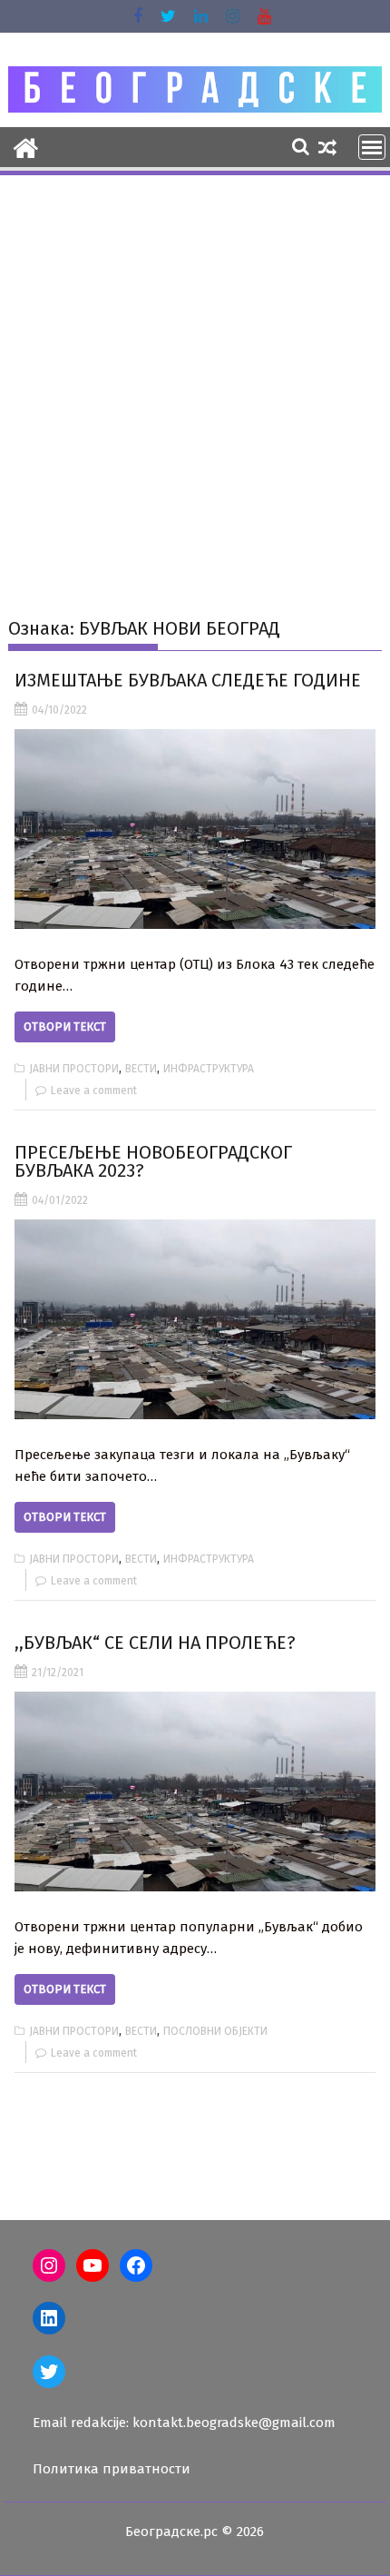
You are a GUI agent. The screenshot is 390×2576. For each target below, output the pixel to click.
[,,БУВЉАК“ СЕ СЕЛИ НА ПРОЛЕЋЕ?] (195, 1791)
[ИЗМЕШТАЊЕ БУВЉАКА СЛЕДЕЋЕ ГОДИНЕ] (195, 829)
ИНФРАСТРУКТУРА (209, 1069)
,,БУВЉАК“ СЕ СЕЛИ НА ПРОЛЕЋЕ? (155, 1643)
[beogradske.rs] (26, 146)
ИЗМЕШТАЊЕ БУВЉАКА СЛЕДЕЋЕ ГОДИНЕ (188, 680)
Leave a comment (94, 1091)
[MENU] (372, 147)
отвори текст (65, 1026)
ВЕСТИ (141, 1069)
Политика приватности (112, 2469)
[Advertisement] (195, 382)
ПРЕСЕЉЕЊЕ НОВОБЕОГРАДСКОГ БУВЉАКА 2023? (153, 1161)
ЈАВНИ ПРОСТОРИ (74, 1069)
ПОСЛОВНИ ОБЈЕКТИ (215, 2031)
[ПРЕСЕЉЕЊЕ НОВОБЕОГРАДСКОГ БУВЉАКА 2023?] (195, 1319)
